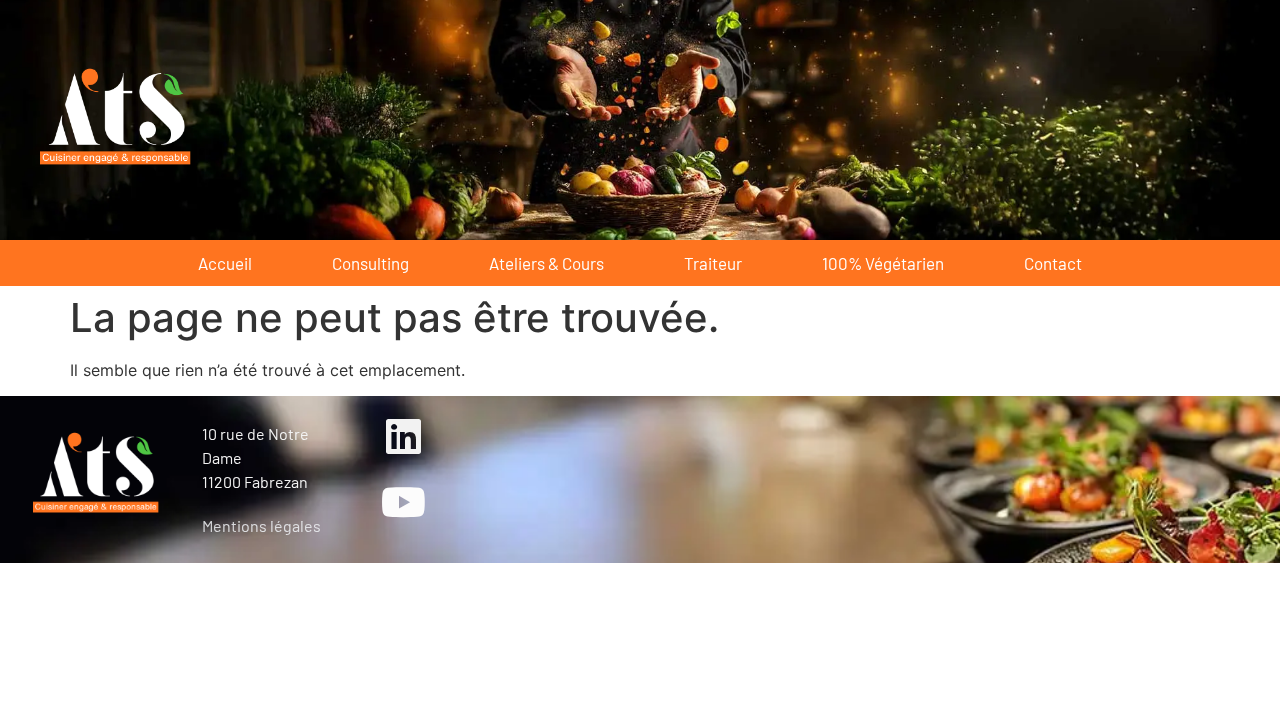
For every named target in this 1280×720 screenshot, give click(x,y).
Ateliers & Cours (546, 263)
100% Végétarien (883, 263)
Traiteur (713, 263)
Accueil (225, 263)
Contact (1053, 263)
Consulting (370, 263)
